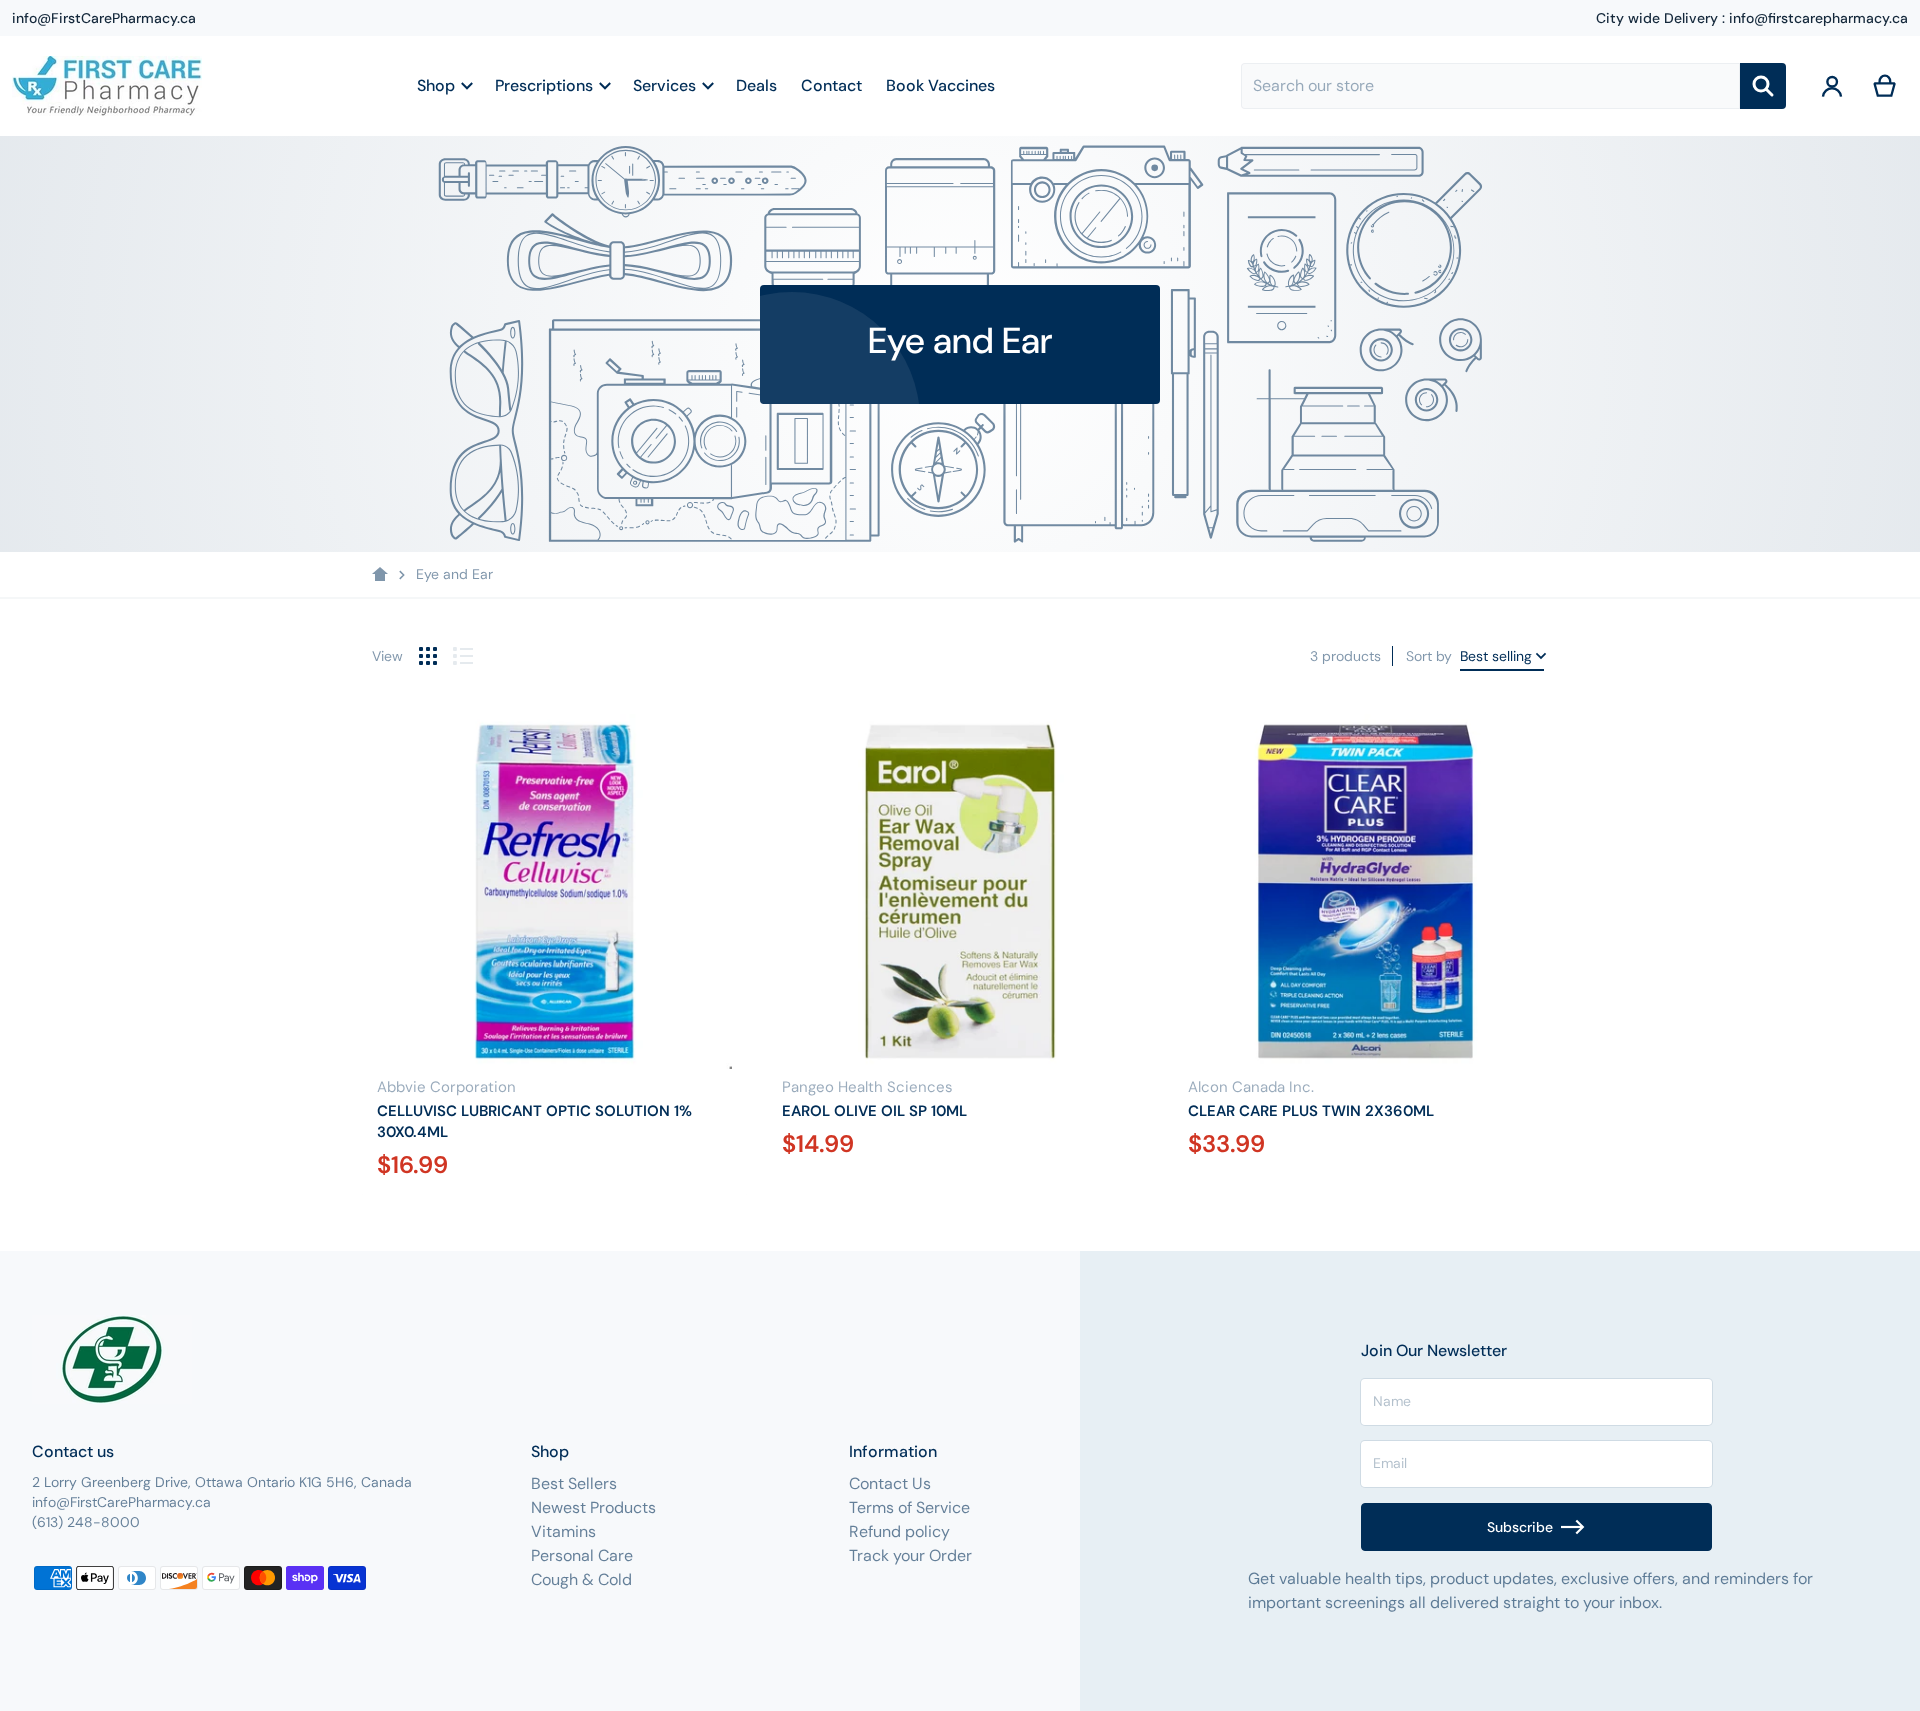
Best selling (1496, 656)
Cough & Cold (581, 1579)
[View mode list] (463, 656)
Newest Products (593, 1507)
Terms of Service (909, 1507)
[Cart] (1885, 86)
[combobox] (1490, 86)
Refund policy (899, 1531)
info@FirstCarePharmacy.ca (104, 18)
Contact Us (890, 1483)
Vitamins (563, 1531)
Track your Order (910, 1555)
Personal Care (582, 1555)
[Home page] (380, 575)
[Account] (1832, 86)
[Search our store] (1763, 86)
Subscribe (1520, 1527)
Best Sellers (574, 1483)
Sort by (1429, 656)
